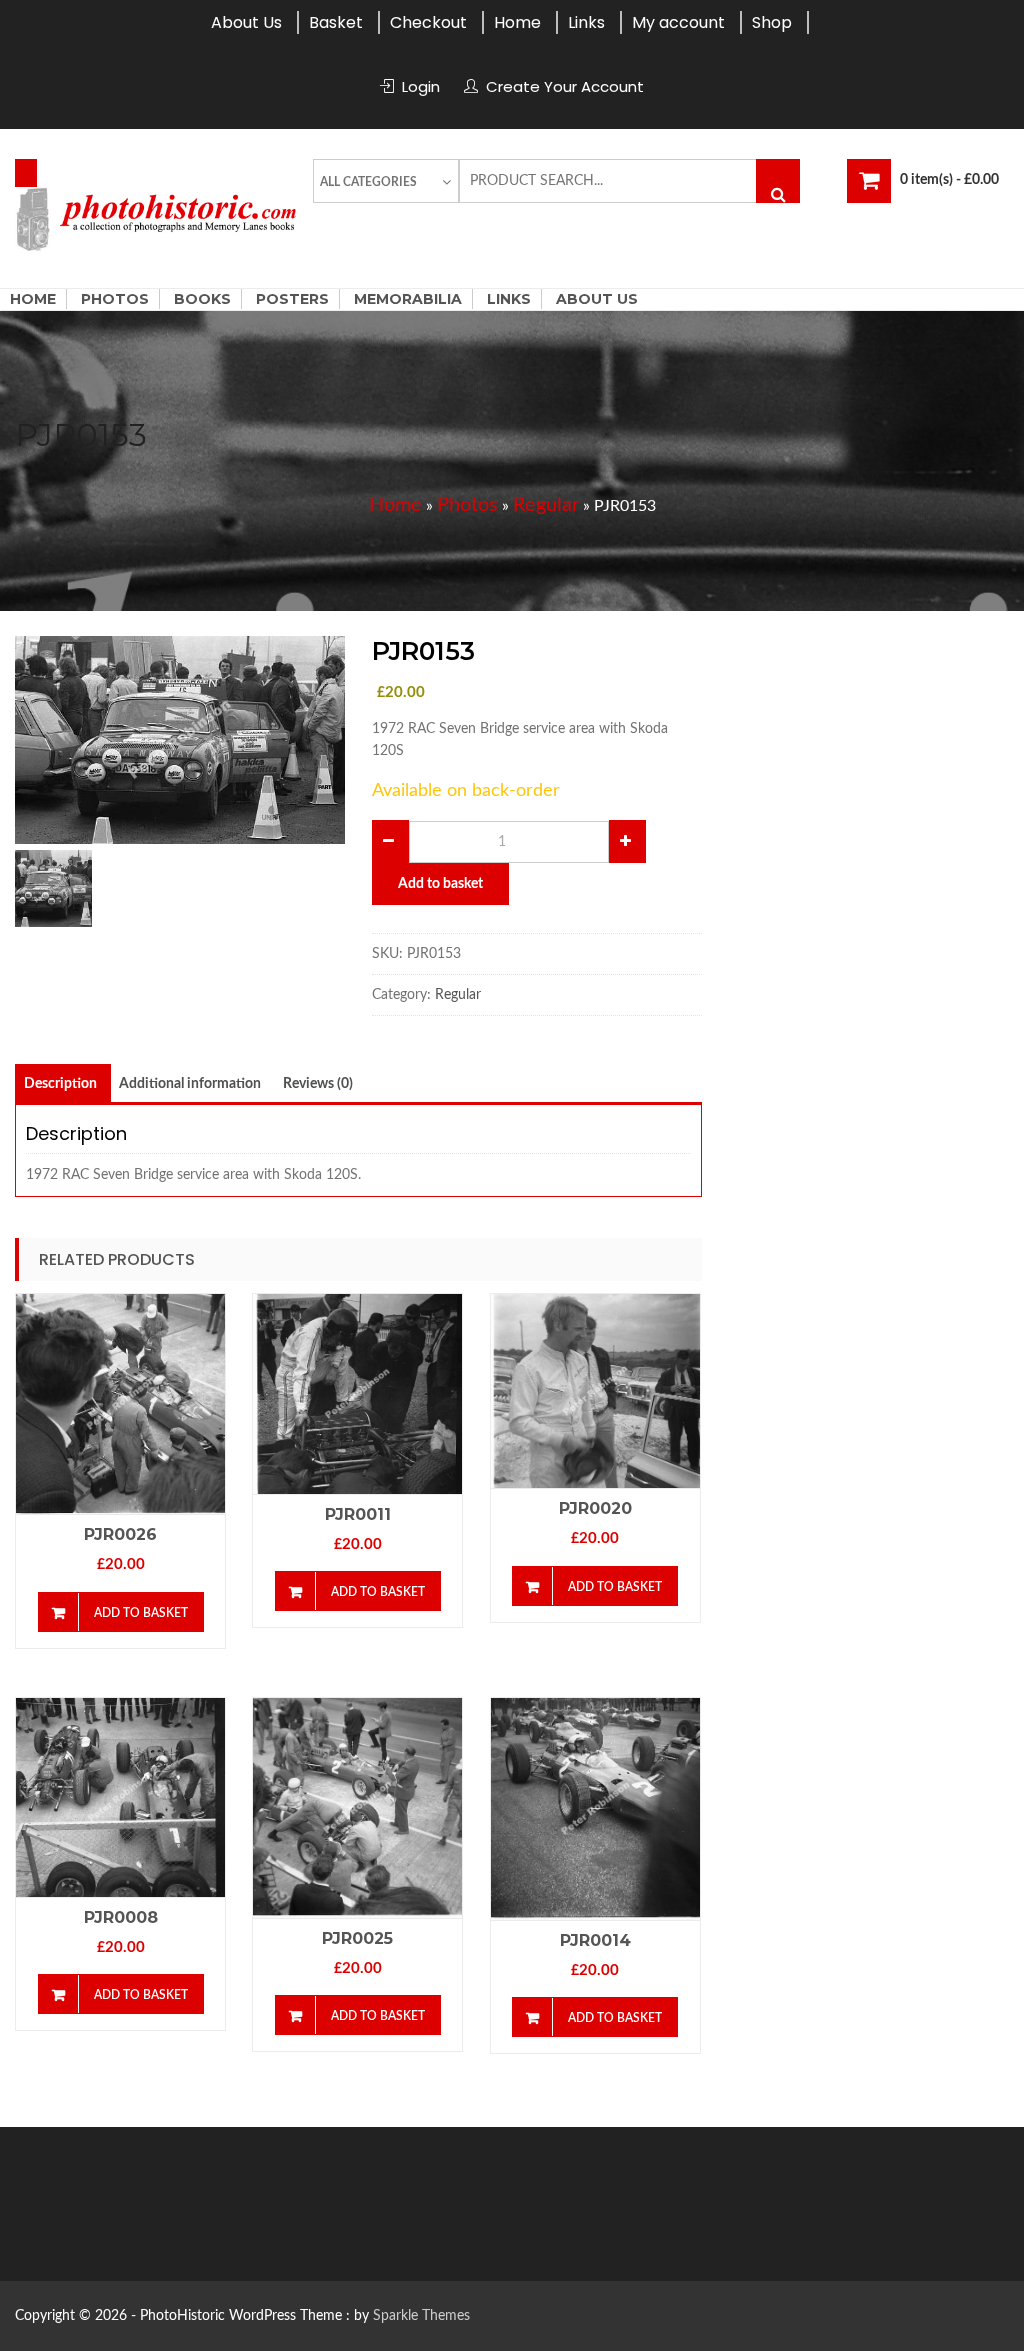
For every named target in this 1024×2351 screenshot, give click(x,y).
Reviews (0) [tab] (318, 1084)
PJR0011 (358, 1514)
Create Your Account (565, 86)
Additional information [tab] (190, 1084)
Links (586, 22)
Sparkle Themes (421, 2316)
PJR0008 (121, 1917)
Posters (292, 299)
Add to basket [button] (141, 1613)
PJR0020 (595, 1508)
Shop (772, 22)
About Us (246, 22)
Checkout (428, 22)
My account (678, 22)
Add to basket (440, 884)
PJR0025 (357, 1938)
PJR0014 (595, 1940)
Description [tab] (60, 1084)
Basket (336, 22)
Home (517, 22)
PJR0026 (120, 1534)
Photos (115, 299)
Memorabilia (408, 299)
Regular (546, 505)
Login (421, 86)
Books (202, 299)
